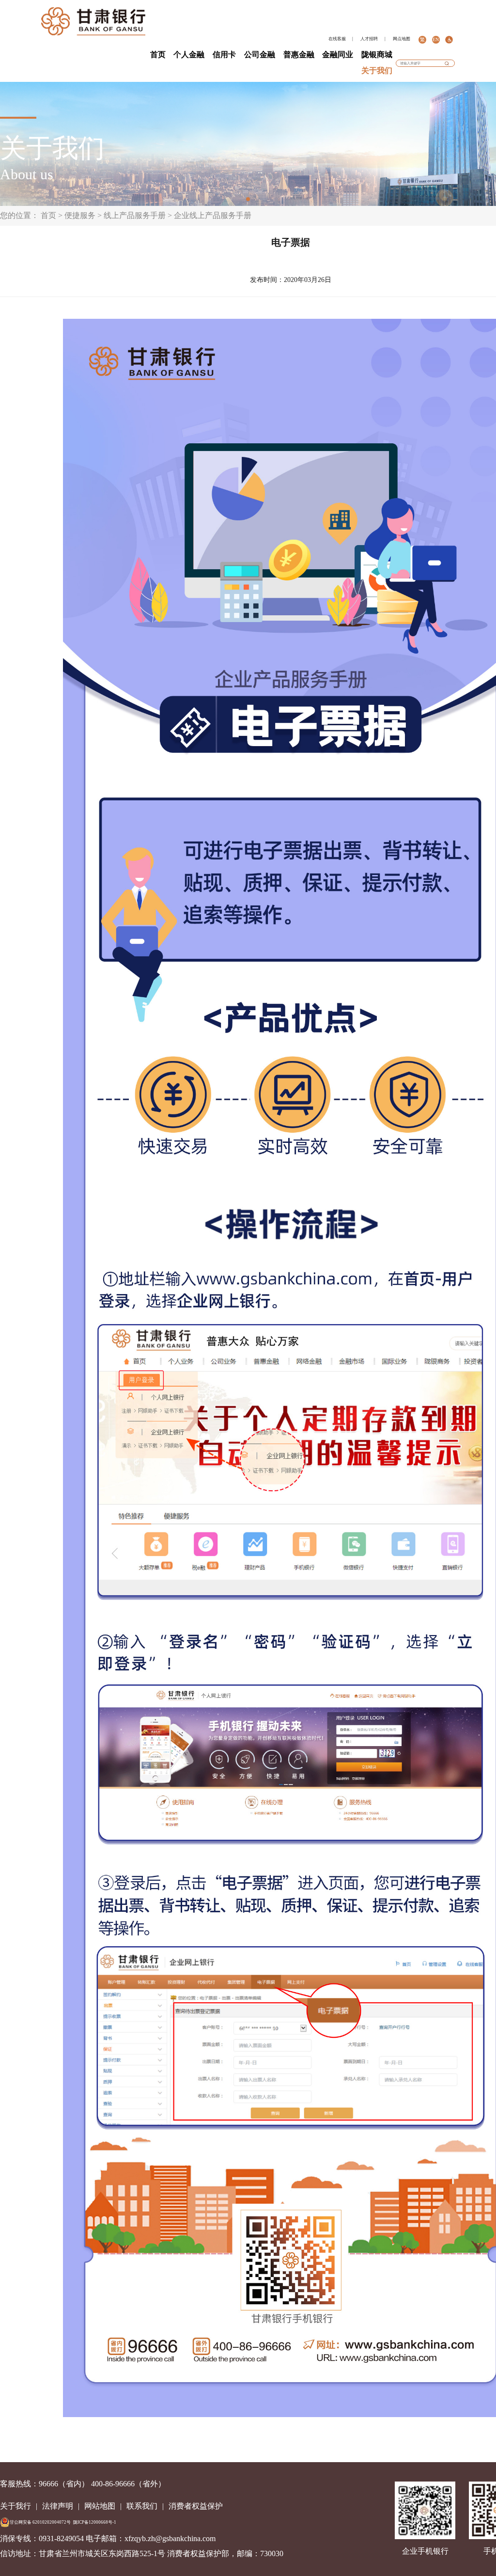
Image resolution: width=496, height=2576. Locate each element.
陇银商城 (377, 55)
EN (436, 39)
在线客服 (337, 39)
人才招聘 (369, 39)
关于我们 (377, 70)
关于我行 (15, 2506)
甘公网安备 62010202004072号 (40, 2522)
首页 (158, 55)
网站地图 (100, 2506)
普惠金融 (299, 55)
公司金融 (260, 55)
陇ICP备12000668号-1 (95, 2522)
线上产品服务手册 (135, 215)
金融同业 (338, 55)
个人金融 (189, 55)
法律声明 (58, 2506)
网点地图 (402, 39)
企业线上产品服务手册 (213, 215)
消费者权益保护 (196, 2506)
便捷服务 (80, 215)
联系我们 (142, 2506)
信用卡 (224, 55)
